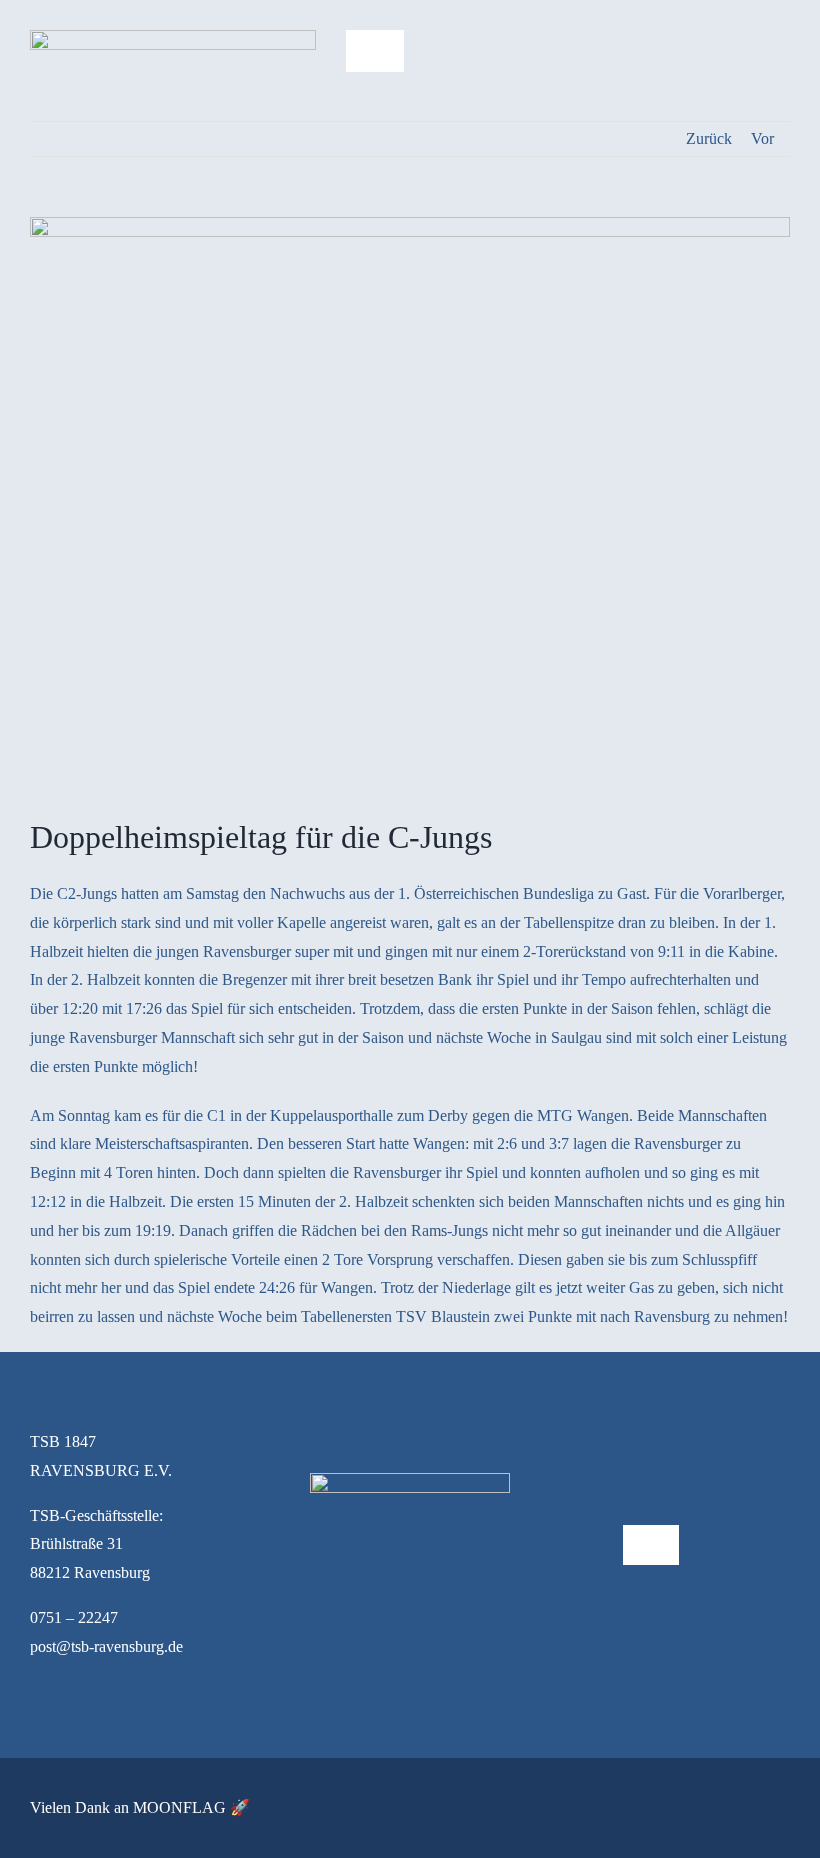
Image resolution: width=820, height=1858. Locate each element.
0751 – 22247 (74, 1617)
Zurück (709, 138)
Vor (762, 138)
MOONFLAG (179, 1807)
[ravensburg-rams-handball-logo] (173, 37)
